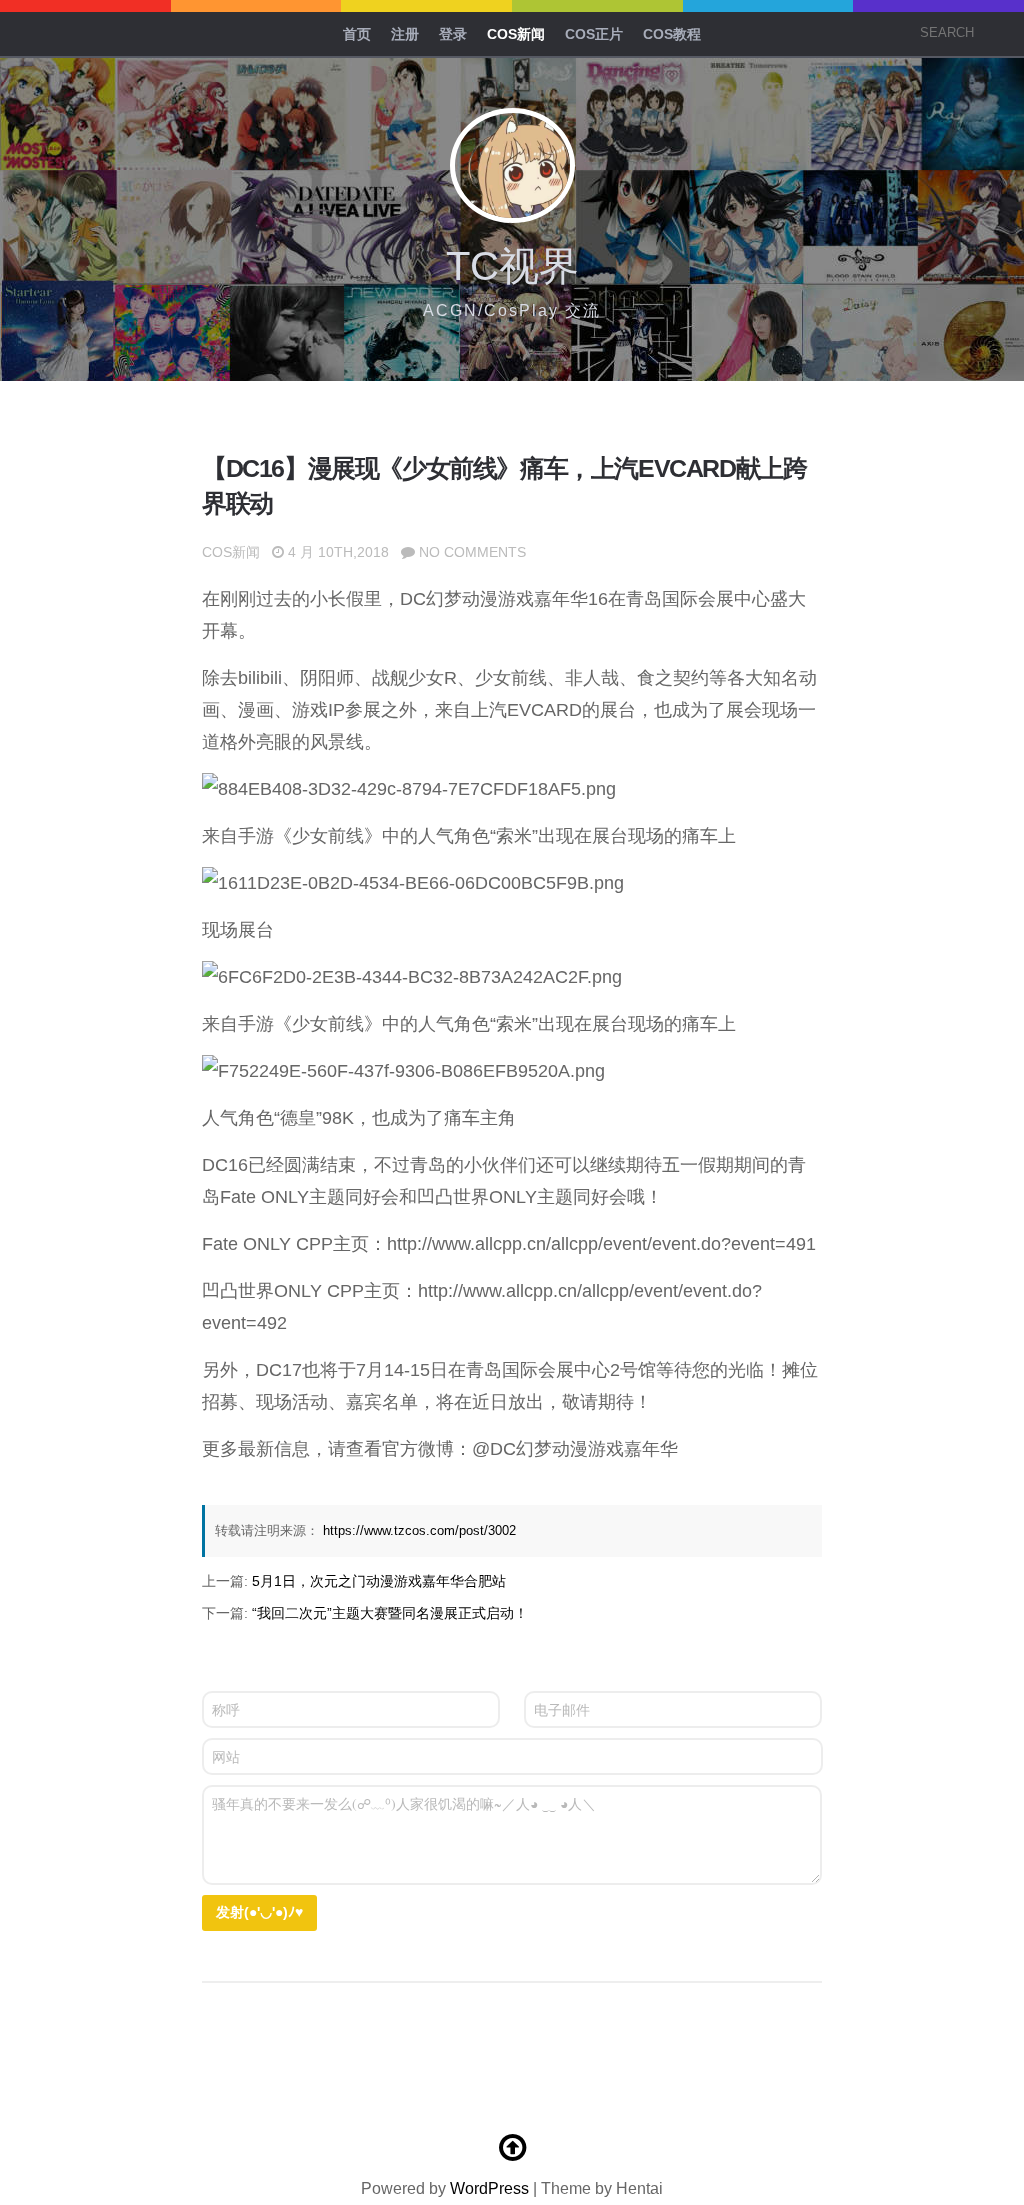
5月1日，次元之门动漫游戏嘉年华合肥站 (379, 1581)
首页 (357, 34)
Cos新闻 (516, 34)
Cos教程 (672, 34)
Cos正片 (594, 34)
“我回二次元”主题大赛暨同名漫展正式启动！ (390, 1613)
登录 (453, 34)
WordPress (489, 2188)
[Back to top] (512, 2148)
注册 (405, 34)
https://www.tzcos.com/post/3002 (419, 1530)
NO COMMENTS (472, 552)
